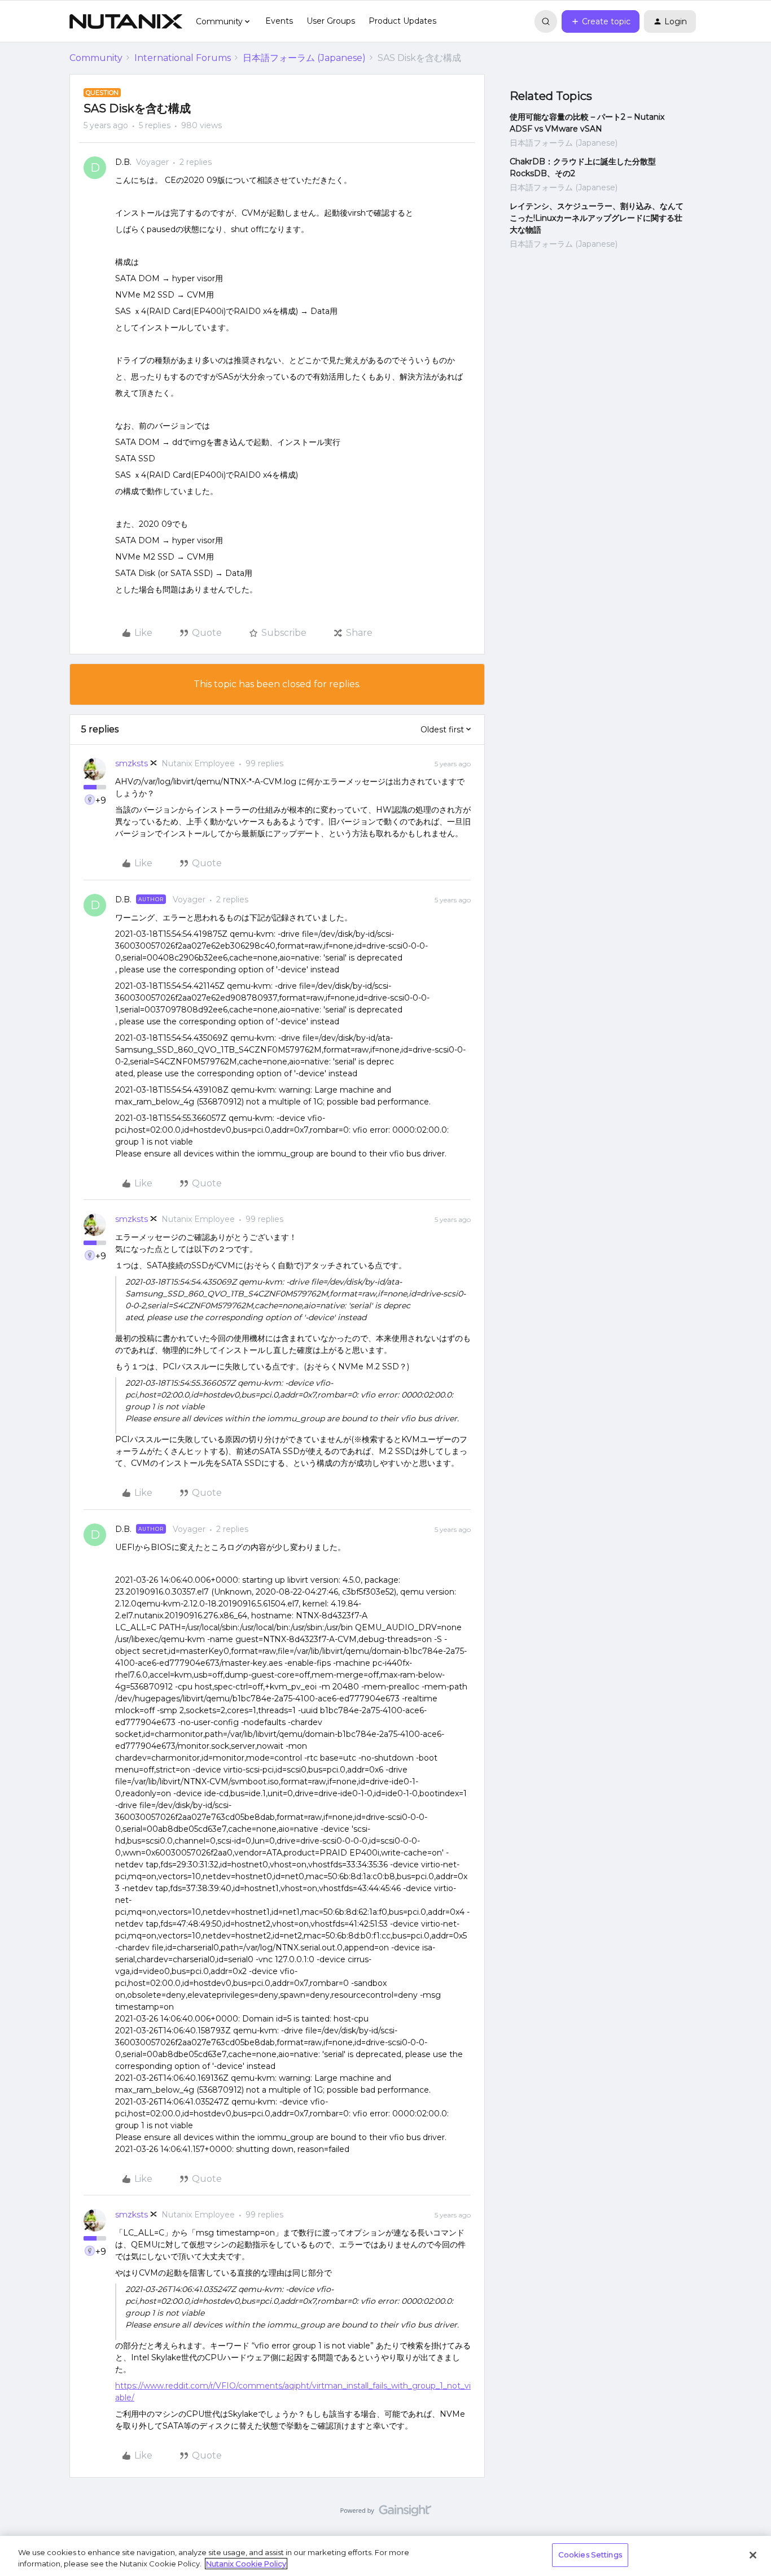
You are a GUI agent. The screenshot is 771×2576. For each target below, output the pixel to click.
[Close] (753, 2555)
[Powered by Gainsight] (386, 2513)
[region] (385, 2556)
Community (96, 58)
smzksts (132, 763)
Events (279, 21)
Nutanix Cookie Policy (246, 2564)
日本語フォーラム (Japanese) (304, 58)
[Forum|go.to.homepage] (126, 21)
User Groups (331, 21)
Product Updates (402, 21)
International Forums (183, 58)
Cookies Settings (590, 2555)
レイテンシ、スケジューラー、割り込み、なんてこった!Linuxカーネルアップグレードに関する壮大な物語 (597, 218)
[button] (601, 21)
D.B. (123, 162)
